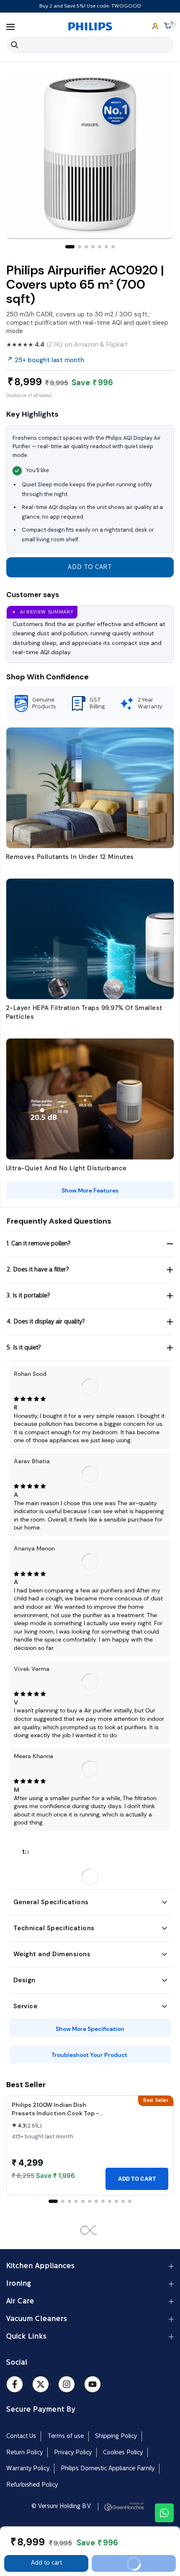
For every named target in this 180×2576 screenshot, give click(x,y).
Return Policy (24, 2453)
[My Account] (155, 27)
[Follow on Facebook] (15, 2384)
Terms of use (66, 2436)
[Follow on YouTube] (93, 2384)
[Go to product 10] (116, 2201)
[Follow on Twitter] (41, 2384)
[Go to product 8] (103, 2201)
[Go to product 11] (123, 2201)
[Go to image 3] (86, 247)
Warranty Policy (28, 2469)
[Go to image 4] (93, 247)
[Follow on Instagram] (67, 2384)
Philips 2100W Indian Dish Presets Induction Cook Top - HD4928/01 (55, 2113)
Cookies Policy (123, 2453)
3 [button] (28, 1853)
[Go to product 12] (130, 2201)
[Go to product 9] (110, 2201)
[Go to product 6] (90, 2201)
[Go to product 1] (53, 2201)
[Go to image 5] (100, 247)
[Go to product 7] (96, 2201)
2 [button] (26, 1853)
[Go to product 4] (76, 2201)
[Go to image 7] (113, 247)
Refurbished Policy (32, 2485)
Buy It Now (147, 2566)
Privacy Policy (73, 2453)
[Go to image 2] (80, 247)
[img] (90, 1399)
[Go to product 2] (63, 2201)
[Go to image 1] (70, 247)
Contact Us (21, 2436)
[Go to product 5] (83, 2201)
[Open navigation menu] (10, 27)
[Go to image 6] (106, 247)
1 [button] (23, 1852)
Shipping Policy (116, 2436)
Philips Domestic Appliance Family (108, 2469)
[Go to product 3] (69, 2201)
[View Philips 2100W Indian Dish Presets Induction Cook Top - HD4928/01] (137, 2134)
